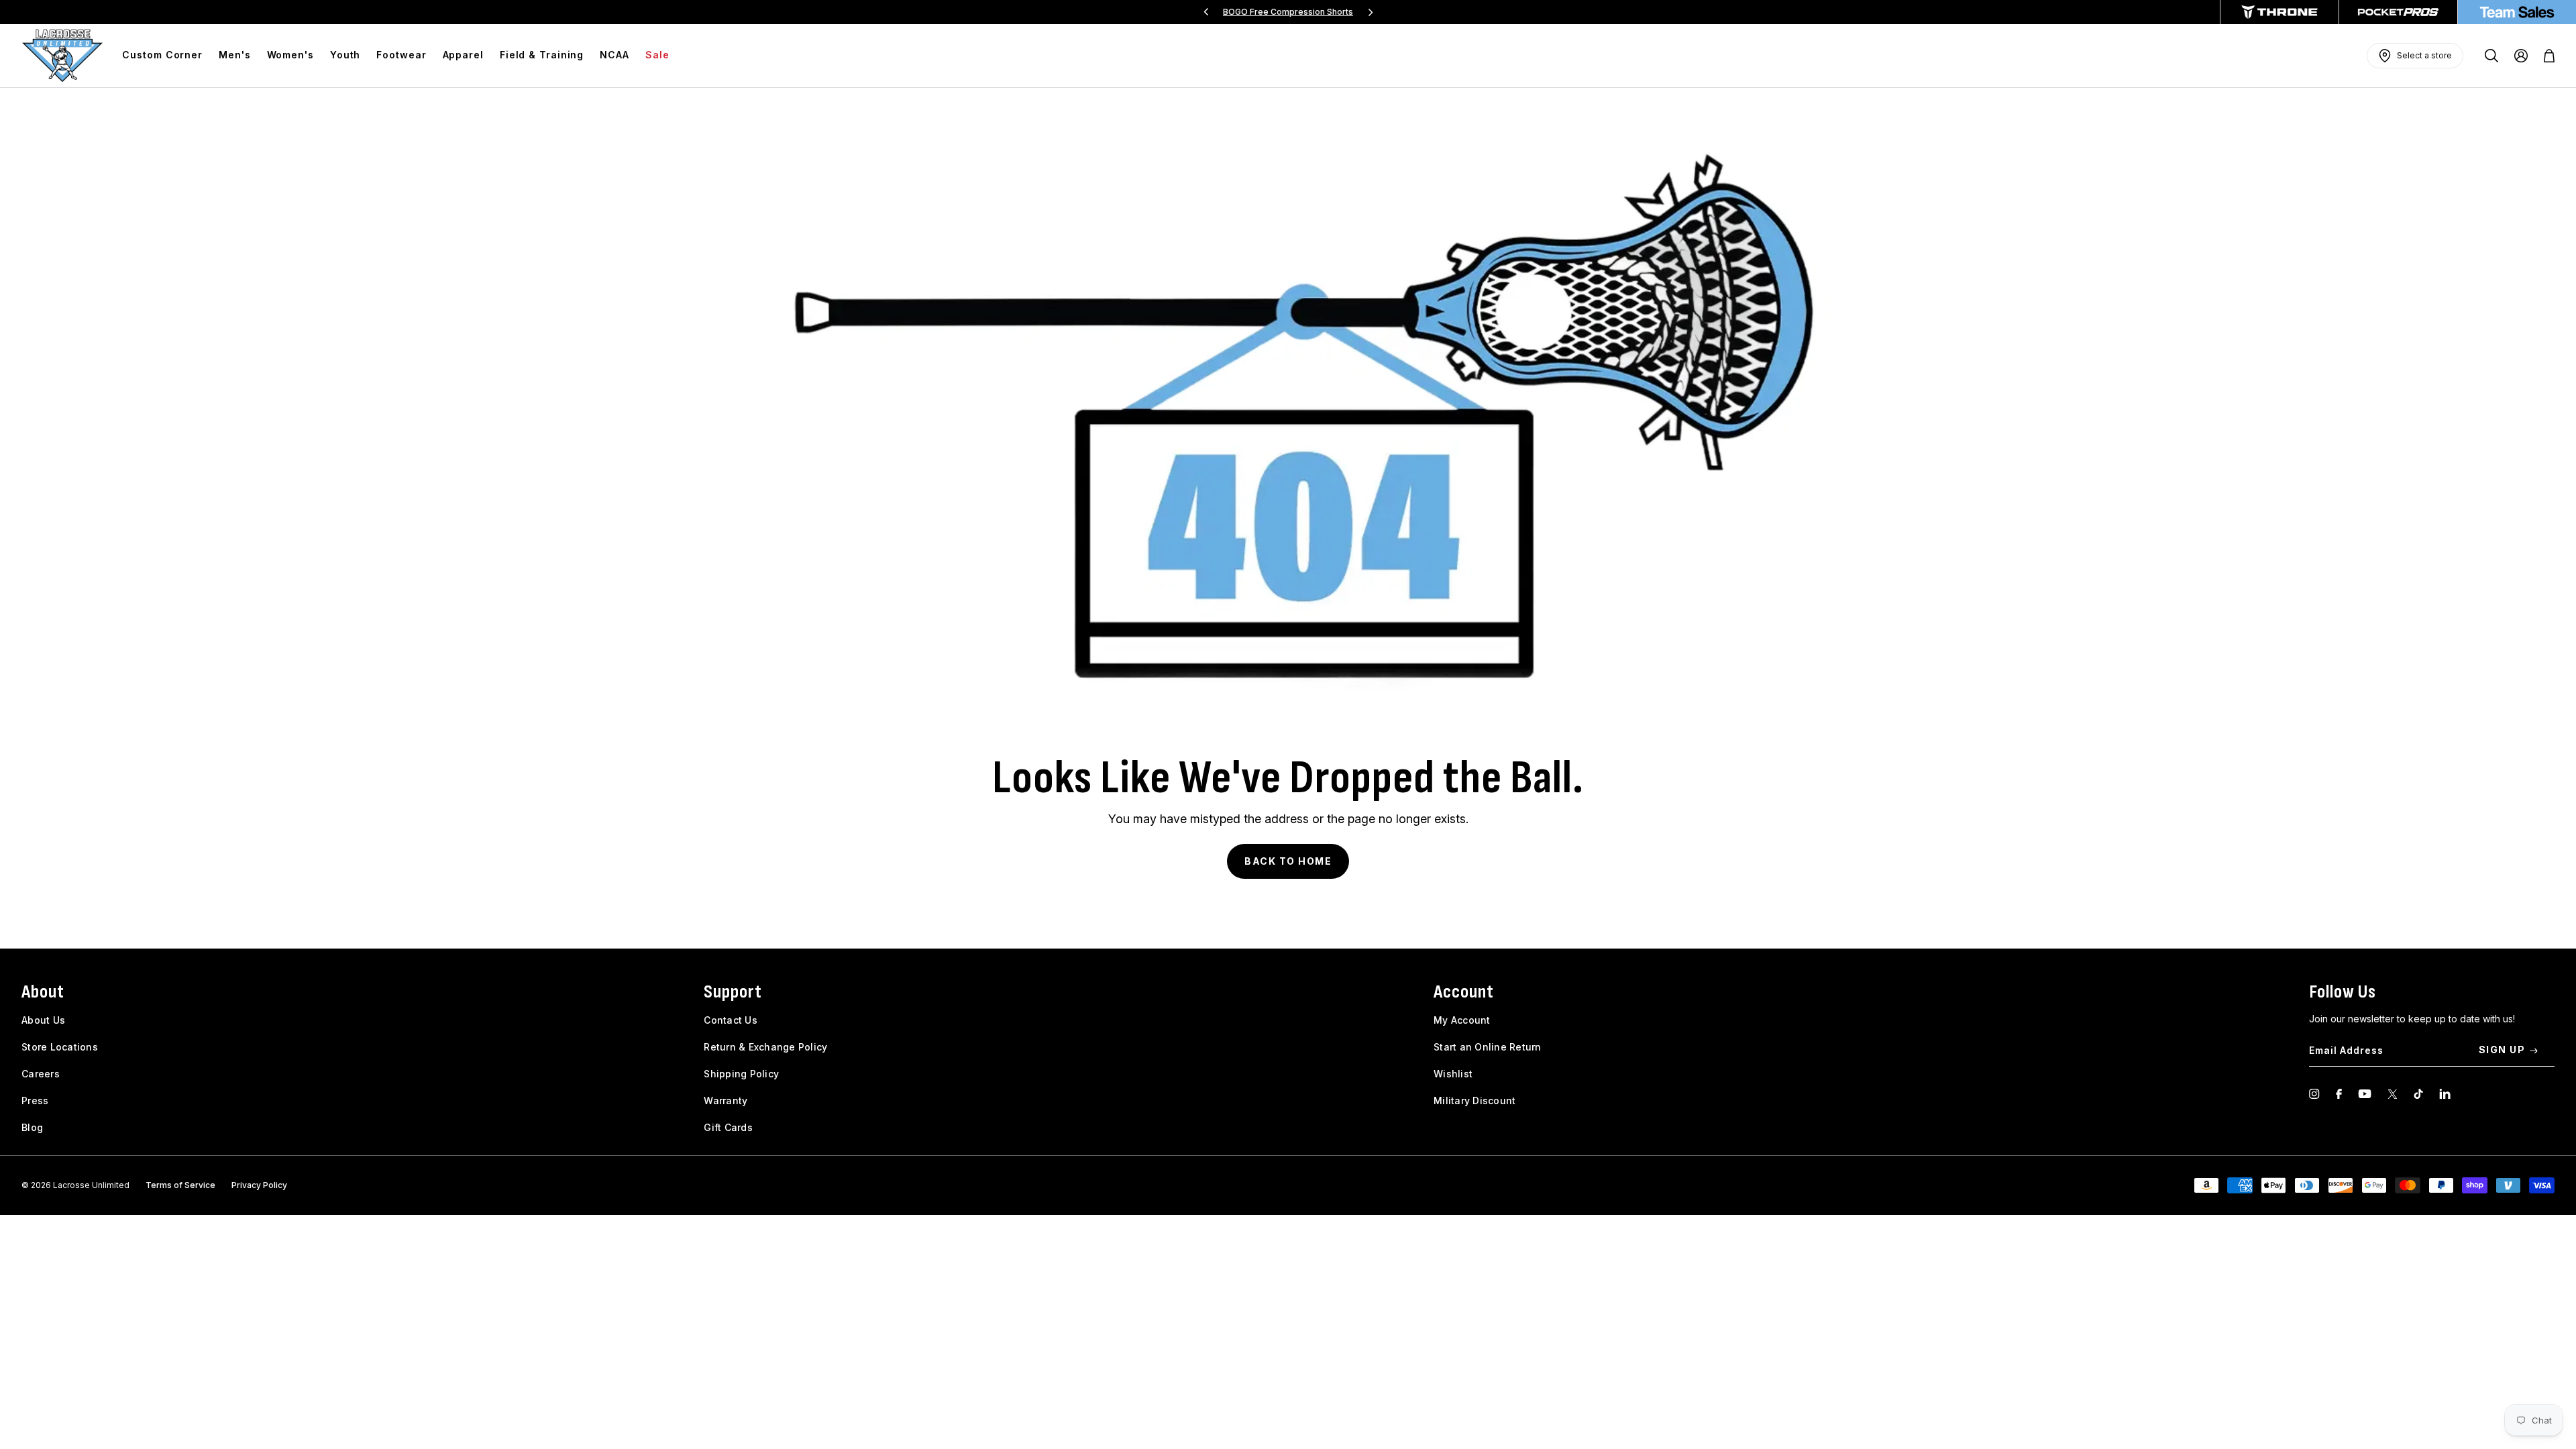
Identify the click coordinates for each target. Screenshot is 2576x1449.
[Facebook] (2339, 1094)
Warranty (726, 1101)
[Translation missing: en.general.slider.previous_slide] (1206, 12)
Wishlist (1453, 1074)
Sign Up (2502, 1050)
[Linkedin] (2445, 1094)
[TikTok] (2418, 1094)
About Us (43, 1020)
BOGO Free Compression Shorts (1288, 12)
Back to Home (1288, 861)
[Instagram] (2314, 1094)
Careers (41, 1074)
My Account (1462, 1020)
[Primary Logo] (62, 56)
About (43, 992)
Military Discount (1474, 1101)
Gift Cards (728, 1127)
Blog (32, 1127)
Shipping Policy (741, 1074)
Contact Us (731, 1020)
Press (35, 1101)
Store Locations (60, 1047)
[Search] (2491, 56)
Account (1464, 992)
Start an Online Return (1488, 1047)
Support (733, 992)
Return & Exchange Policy (765, 1047)
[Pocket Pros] (2398, 12)
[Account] (2521, 56)
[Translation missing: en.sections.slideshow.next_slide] (1371, 12)
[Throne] (2279, 12)
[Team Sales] (2517, 12)
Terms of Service (180, 1185)
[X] (2393, 1094)
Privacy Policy (259, 1185)
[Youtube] (2365, 1094)
